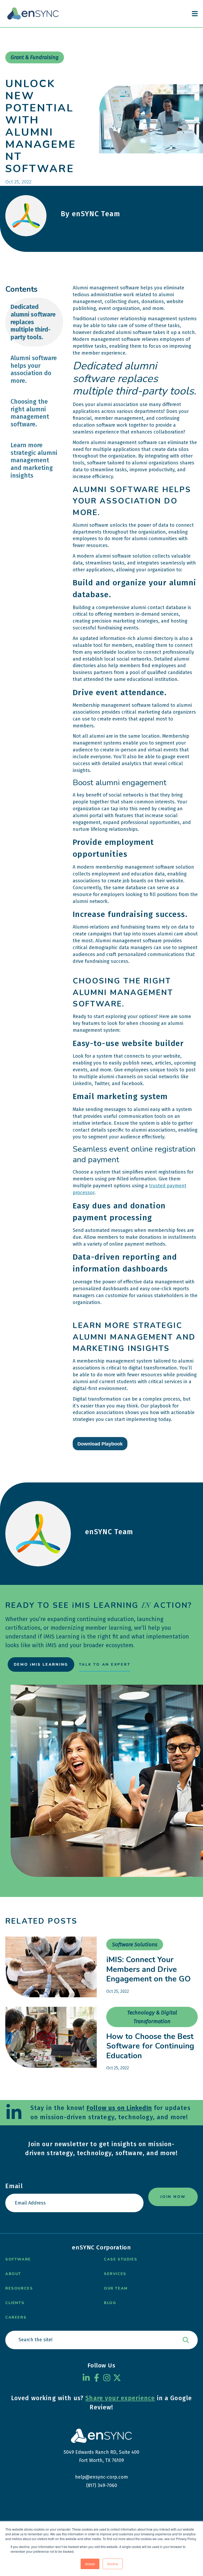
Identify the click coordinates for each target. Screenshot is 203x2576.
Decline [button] (113, 2564)
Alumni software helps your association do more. (34, 369)
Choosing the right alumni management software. (30, 413)
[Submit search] (186, 2340)
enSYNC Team (109, 1532)
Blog (110, 2303)
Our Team (116, 2288)
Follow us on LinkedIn (119, 2108)
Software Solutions (135, 1944)
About (13, 2274)
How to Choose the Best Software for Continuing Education (150, 2046)
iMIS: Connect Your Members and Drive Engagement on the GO (148, 1969)
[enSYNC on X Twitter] (117, 2378)
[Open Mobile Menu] (195, 14)
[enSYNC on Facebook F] (96, 2378)
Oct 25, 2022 (118, 1991)
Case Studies (121, 2259)
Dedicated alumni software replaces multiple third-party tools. (33, 322)
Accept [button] (90, 2564)
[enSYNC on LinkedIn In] (86, 2378)
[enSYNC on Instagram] (107, 2378)
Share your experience (120, 2398)
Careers (16, 2317)
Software (18, 2259)
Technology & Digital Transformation (152, 2017)
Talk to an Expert (105, 1664)
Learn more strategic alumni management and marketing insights (34, 460)
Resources (19, 2288)
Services (115, 2274)
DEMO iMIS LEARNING (41, 1664)
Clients (15, 2303)
